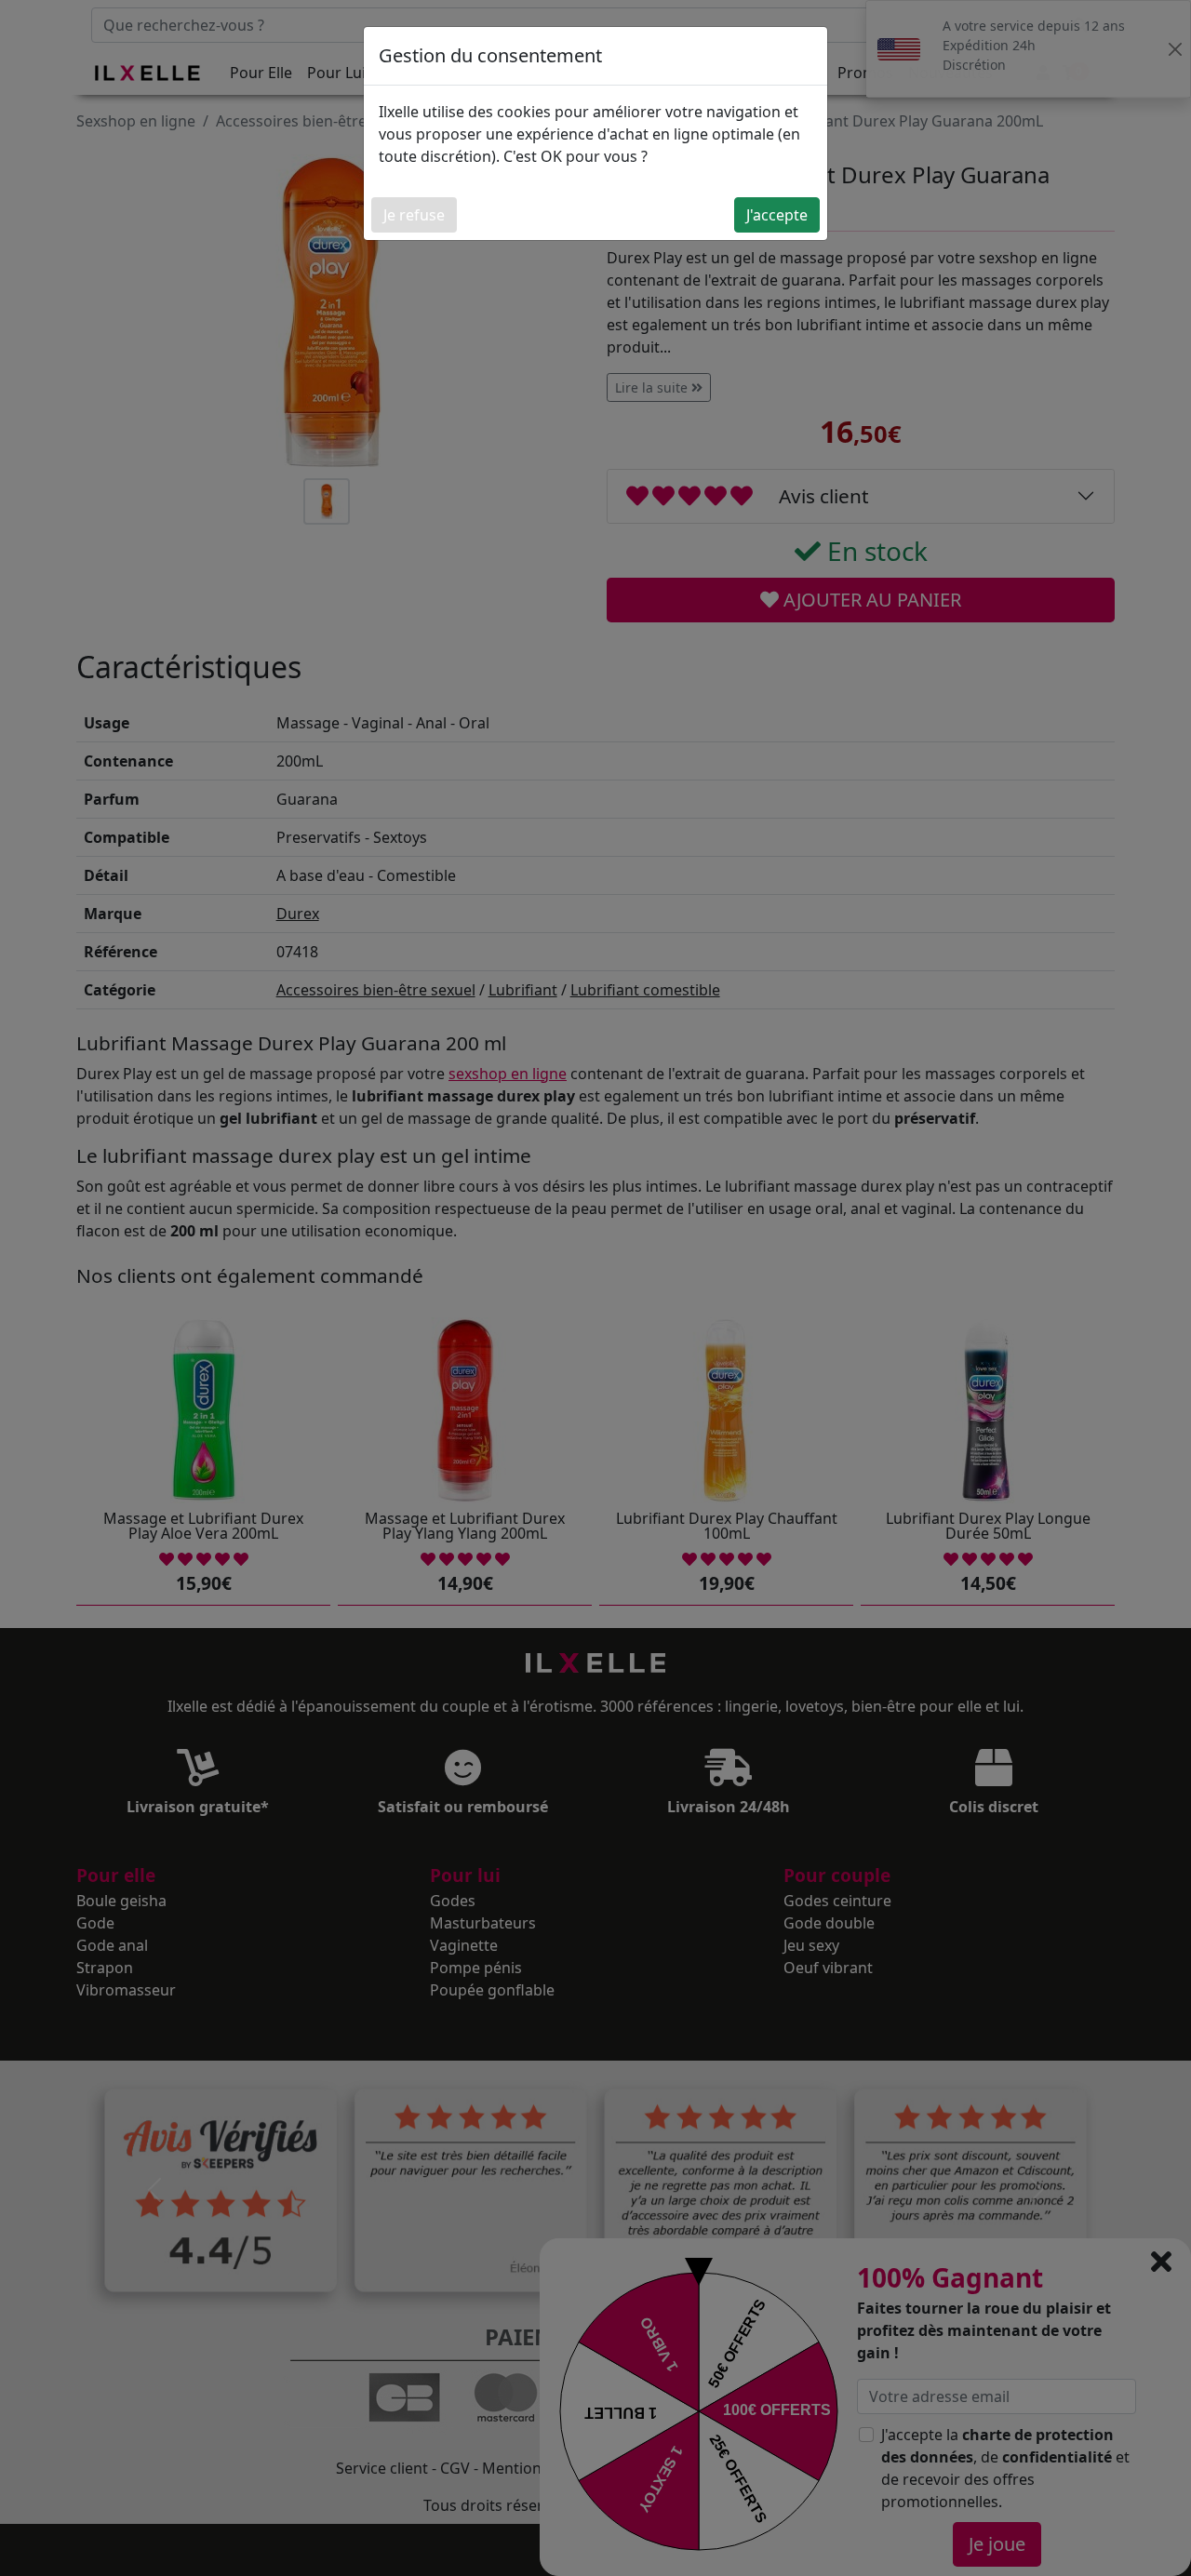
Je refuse (414, 215)
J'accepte (777, 215)
